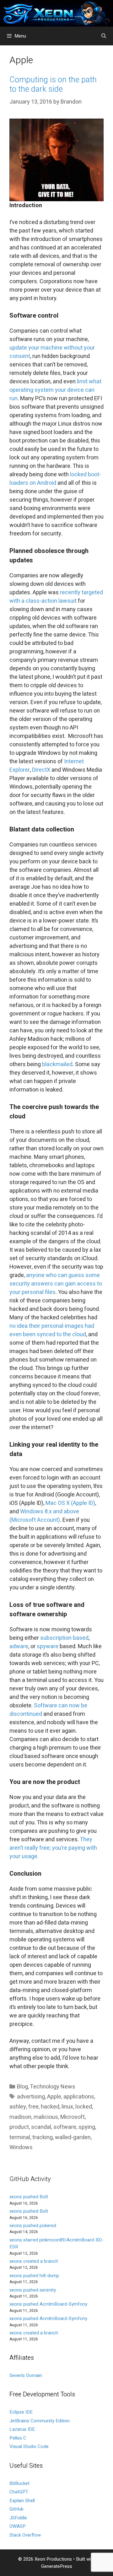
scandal (41, 2127)
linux (67, 2107)
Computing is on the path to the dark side (53, 85)
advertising (31, 2097)
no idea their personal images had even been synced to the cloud (52, 1330)
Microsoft (73, 2117)
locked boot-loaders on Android (55, 479)
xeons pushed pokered (33, 2226)
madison (20, 2117)
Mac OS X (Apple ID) (70, 1503)
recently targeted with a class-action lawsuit (56, 597)
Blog (22, 2087)
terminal (20, 2137)
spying (87, 2127)
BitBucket (19, 2483)
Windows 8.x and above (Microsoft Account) (44, 1516)
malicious (46, 2117)
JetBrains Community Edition (40, 2421)
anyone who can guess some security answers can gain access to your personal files (56, 1284)
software (65, 2127)
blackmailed (57, 1064)
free (33, 2107)
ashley (18, 2107)
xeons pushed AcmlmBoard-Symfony (48, 2304)
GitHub (16, 2509)
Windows (21, 2147)
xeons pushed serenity (33, 2290)
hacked (50, 2107)
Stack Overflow (25, 2535)
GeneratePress (57, 2566)
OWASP (18, 2526)
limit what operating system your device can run (55, 390)
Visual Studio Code (29, 2446)
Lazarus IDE (22, 2429)
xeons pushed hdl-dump (34, 2276)
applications (79, 2097)
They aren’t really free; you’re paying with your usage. (53, 1848)
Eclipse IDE (21, 2412)
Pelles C (18, 2438)
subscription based (64, 1638)
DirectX (41, 770)
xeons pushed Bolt (29, 2197)
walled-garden (73, 2137)
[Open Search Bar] (104, 36)
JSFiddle (18, 2518)
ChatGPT (19, 2492)
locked (84, 2107)
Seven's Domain (26, 2375)
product (19, 2127)
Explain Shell (22, 2501)
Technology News (53, 2087)
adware (19, 1646)
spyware (48, 1646)
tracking (43, 2137)
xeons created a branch (34, 2261)
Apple (54, 2097)
